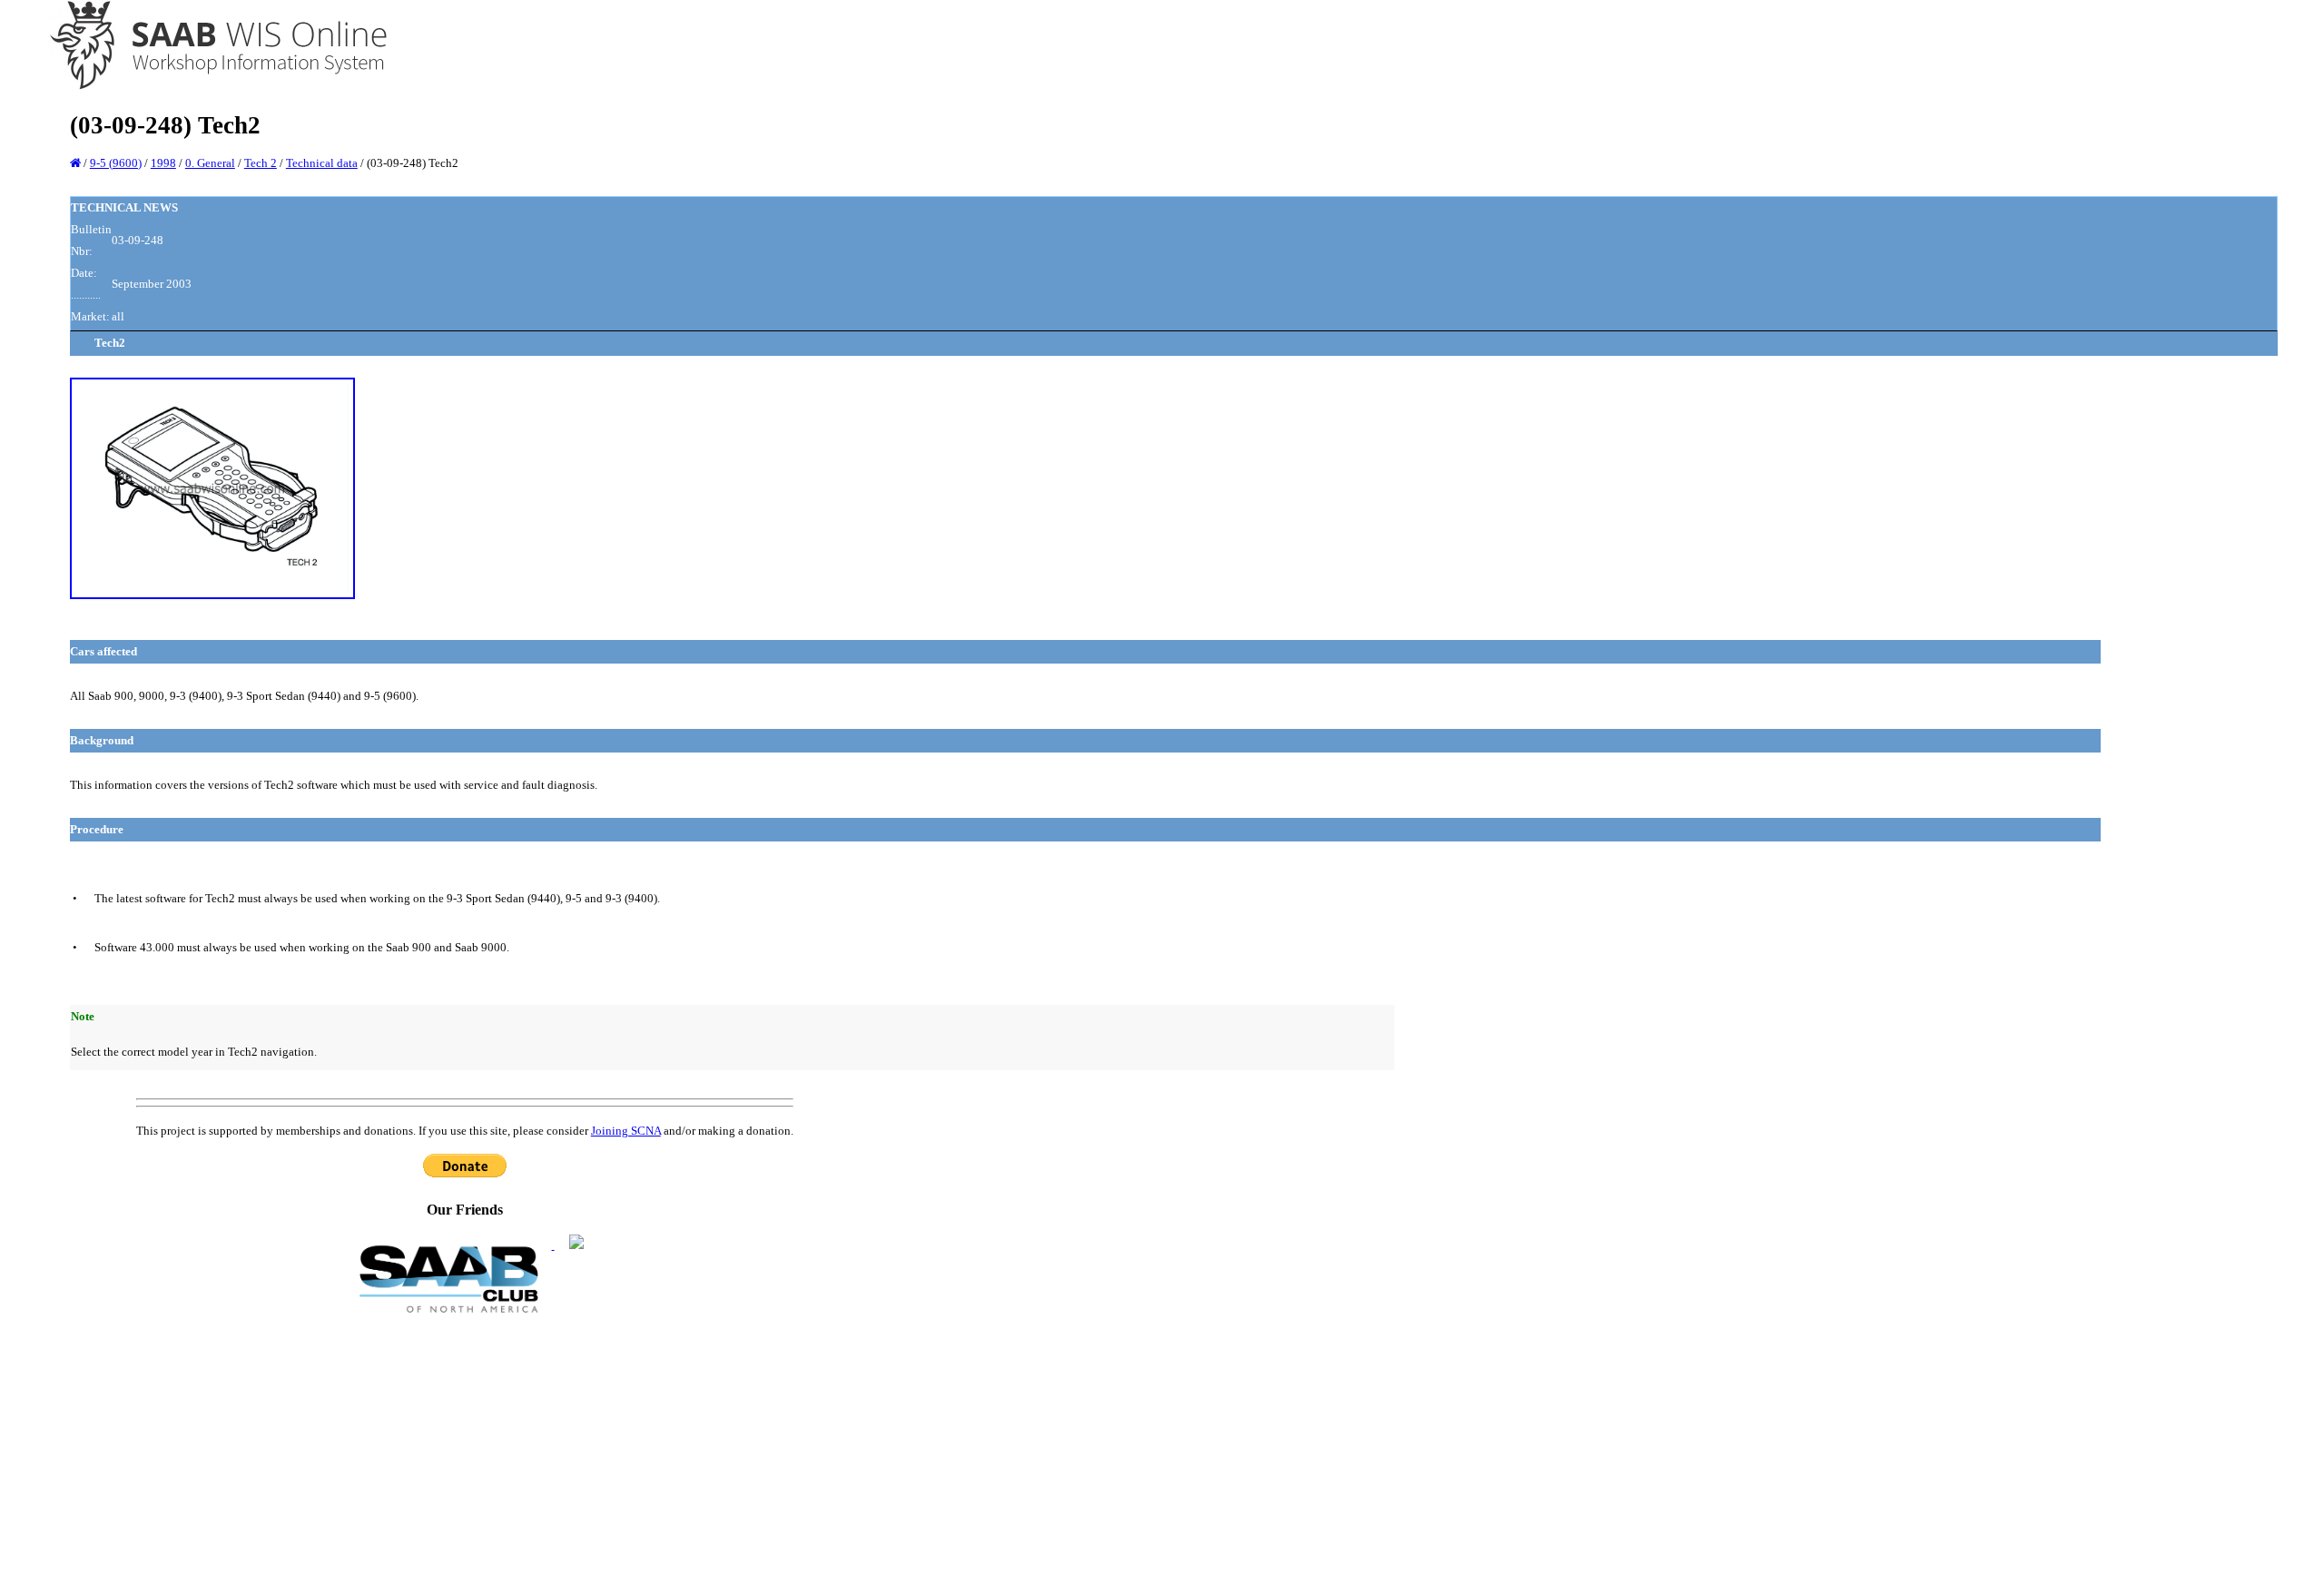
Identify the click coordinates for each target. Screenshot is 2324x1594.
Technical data (322, 163)
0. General (210, 163)
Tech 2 (261, 163)
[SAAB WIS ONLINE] (206, 87)
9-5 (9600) (116, 163)
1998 (163, 163)
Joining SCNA (626, 1131)
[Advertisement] (465, 1452)
